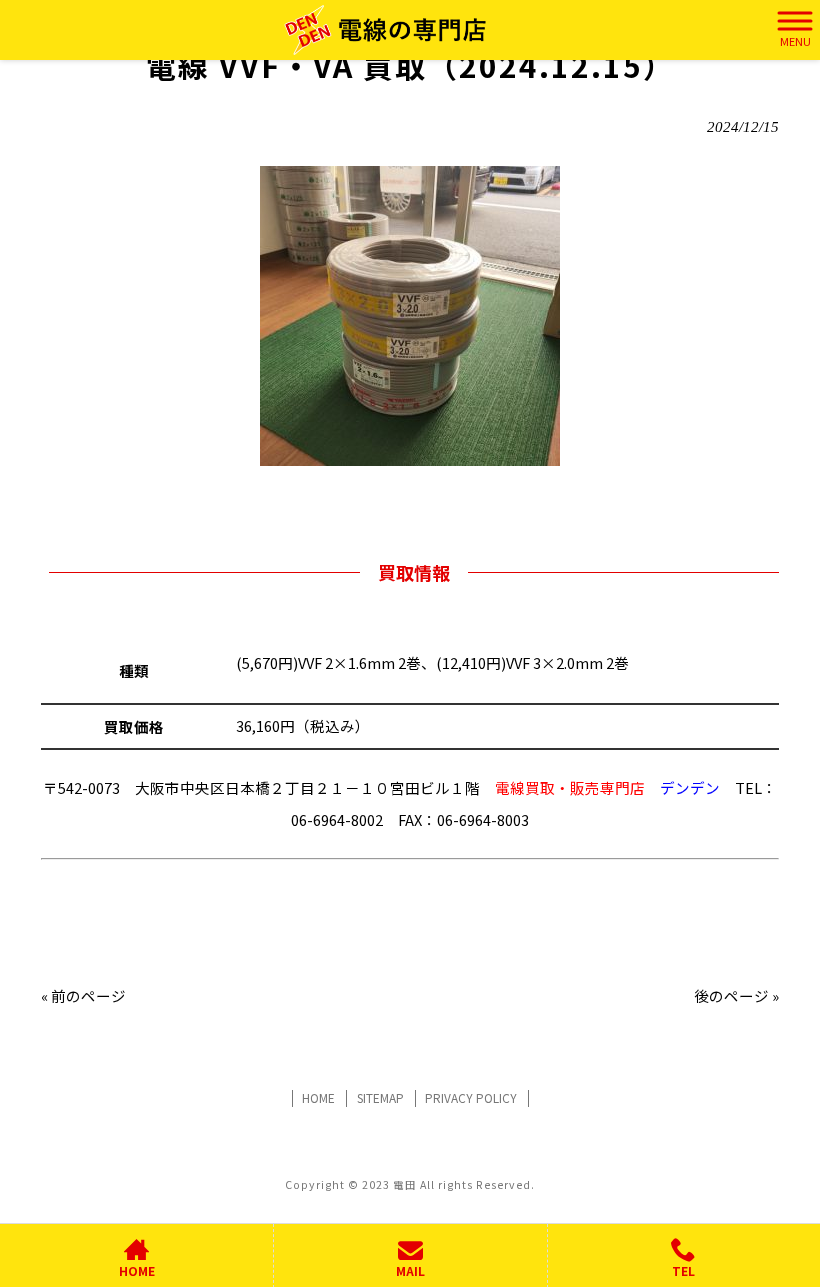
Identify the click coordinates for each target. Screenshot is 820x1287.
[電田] (385, 30)
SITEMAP (380, 1098)
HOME (318, 1098)
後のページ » (736, 995)
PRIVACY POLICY (471, 1098)
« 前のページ (83, 995)
